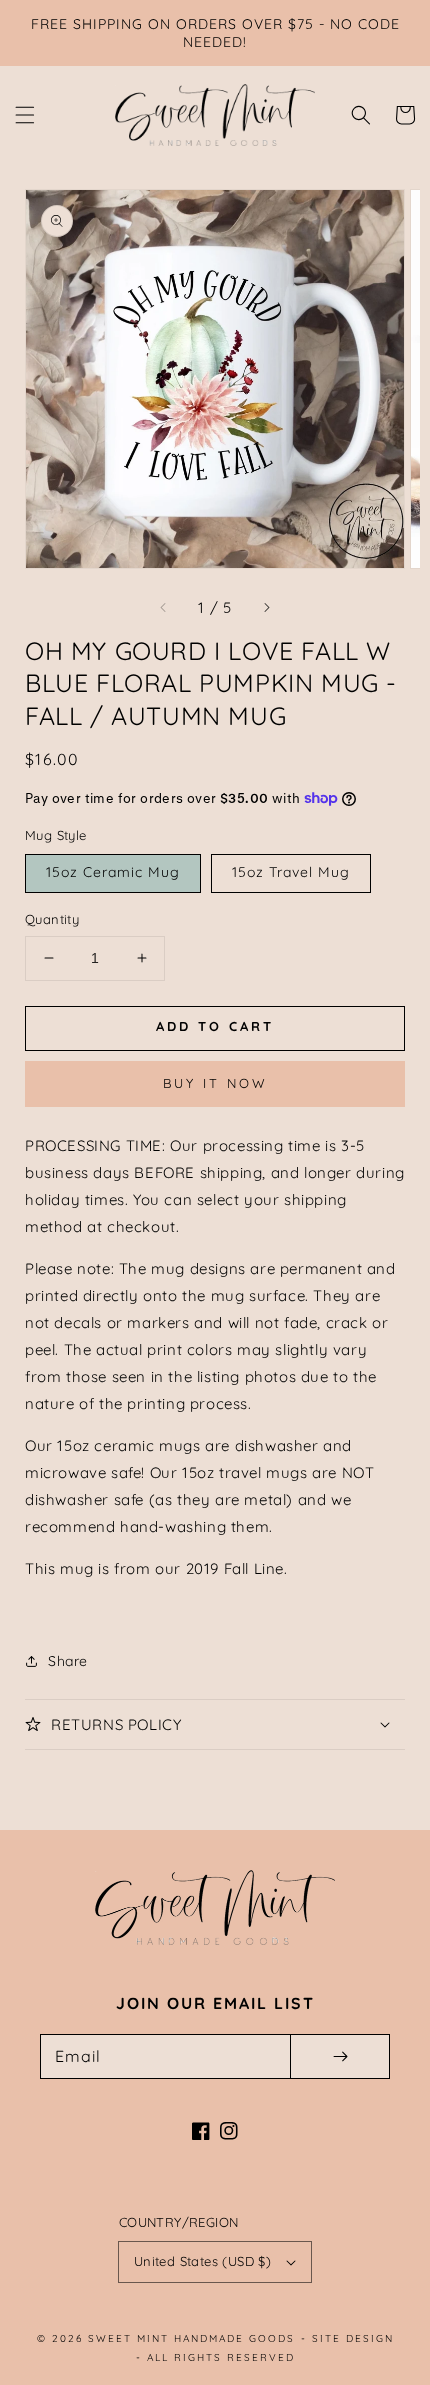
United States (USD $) (202, 2261)
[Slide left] (164, 608)
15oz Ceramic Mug (113, 872)
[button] (25, 115)
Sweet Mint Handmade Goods (191, 2338)
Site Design (353, 2338)
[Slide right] (266, 608)
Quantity (52, 919)
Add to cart (215, 1026)
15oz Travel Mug (291, 872)
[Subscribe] (340, 2056)
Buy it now (215, 1083)
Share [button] (68, 1661)
